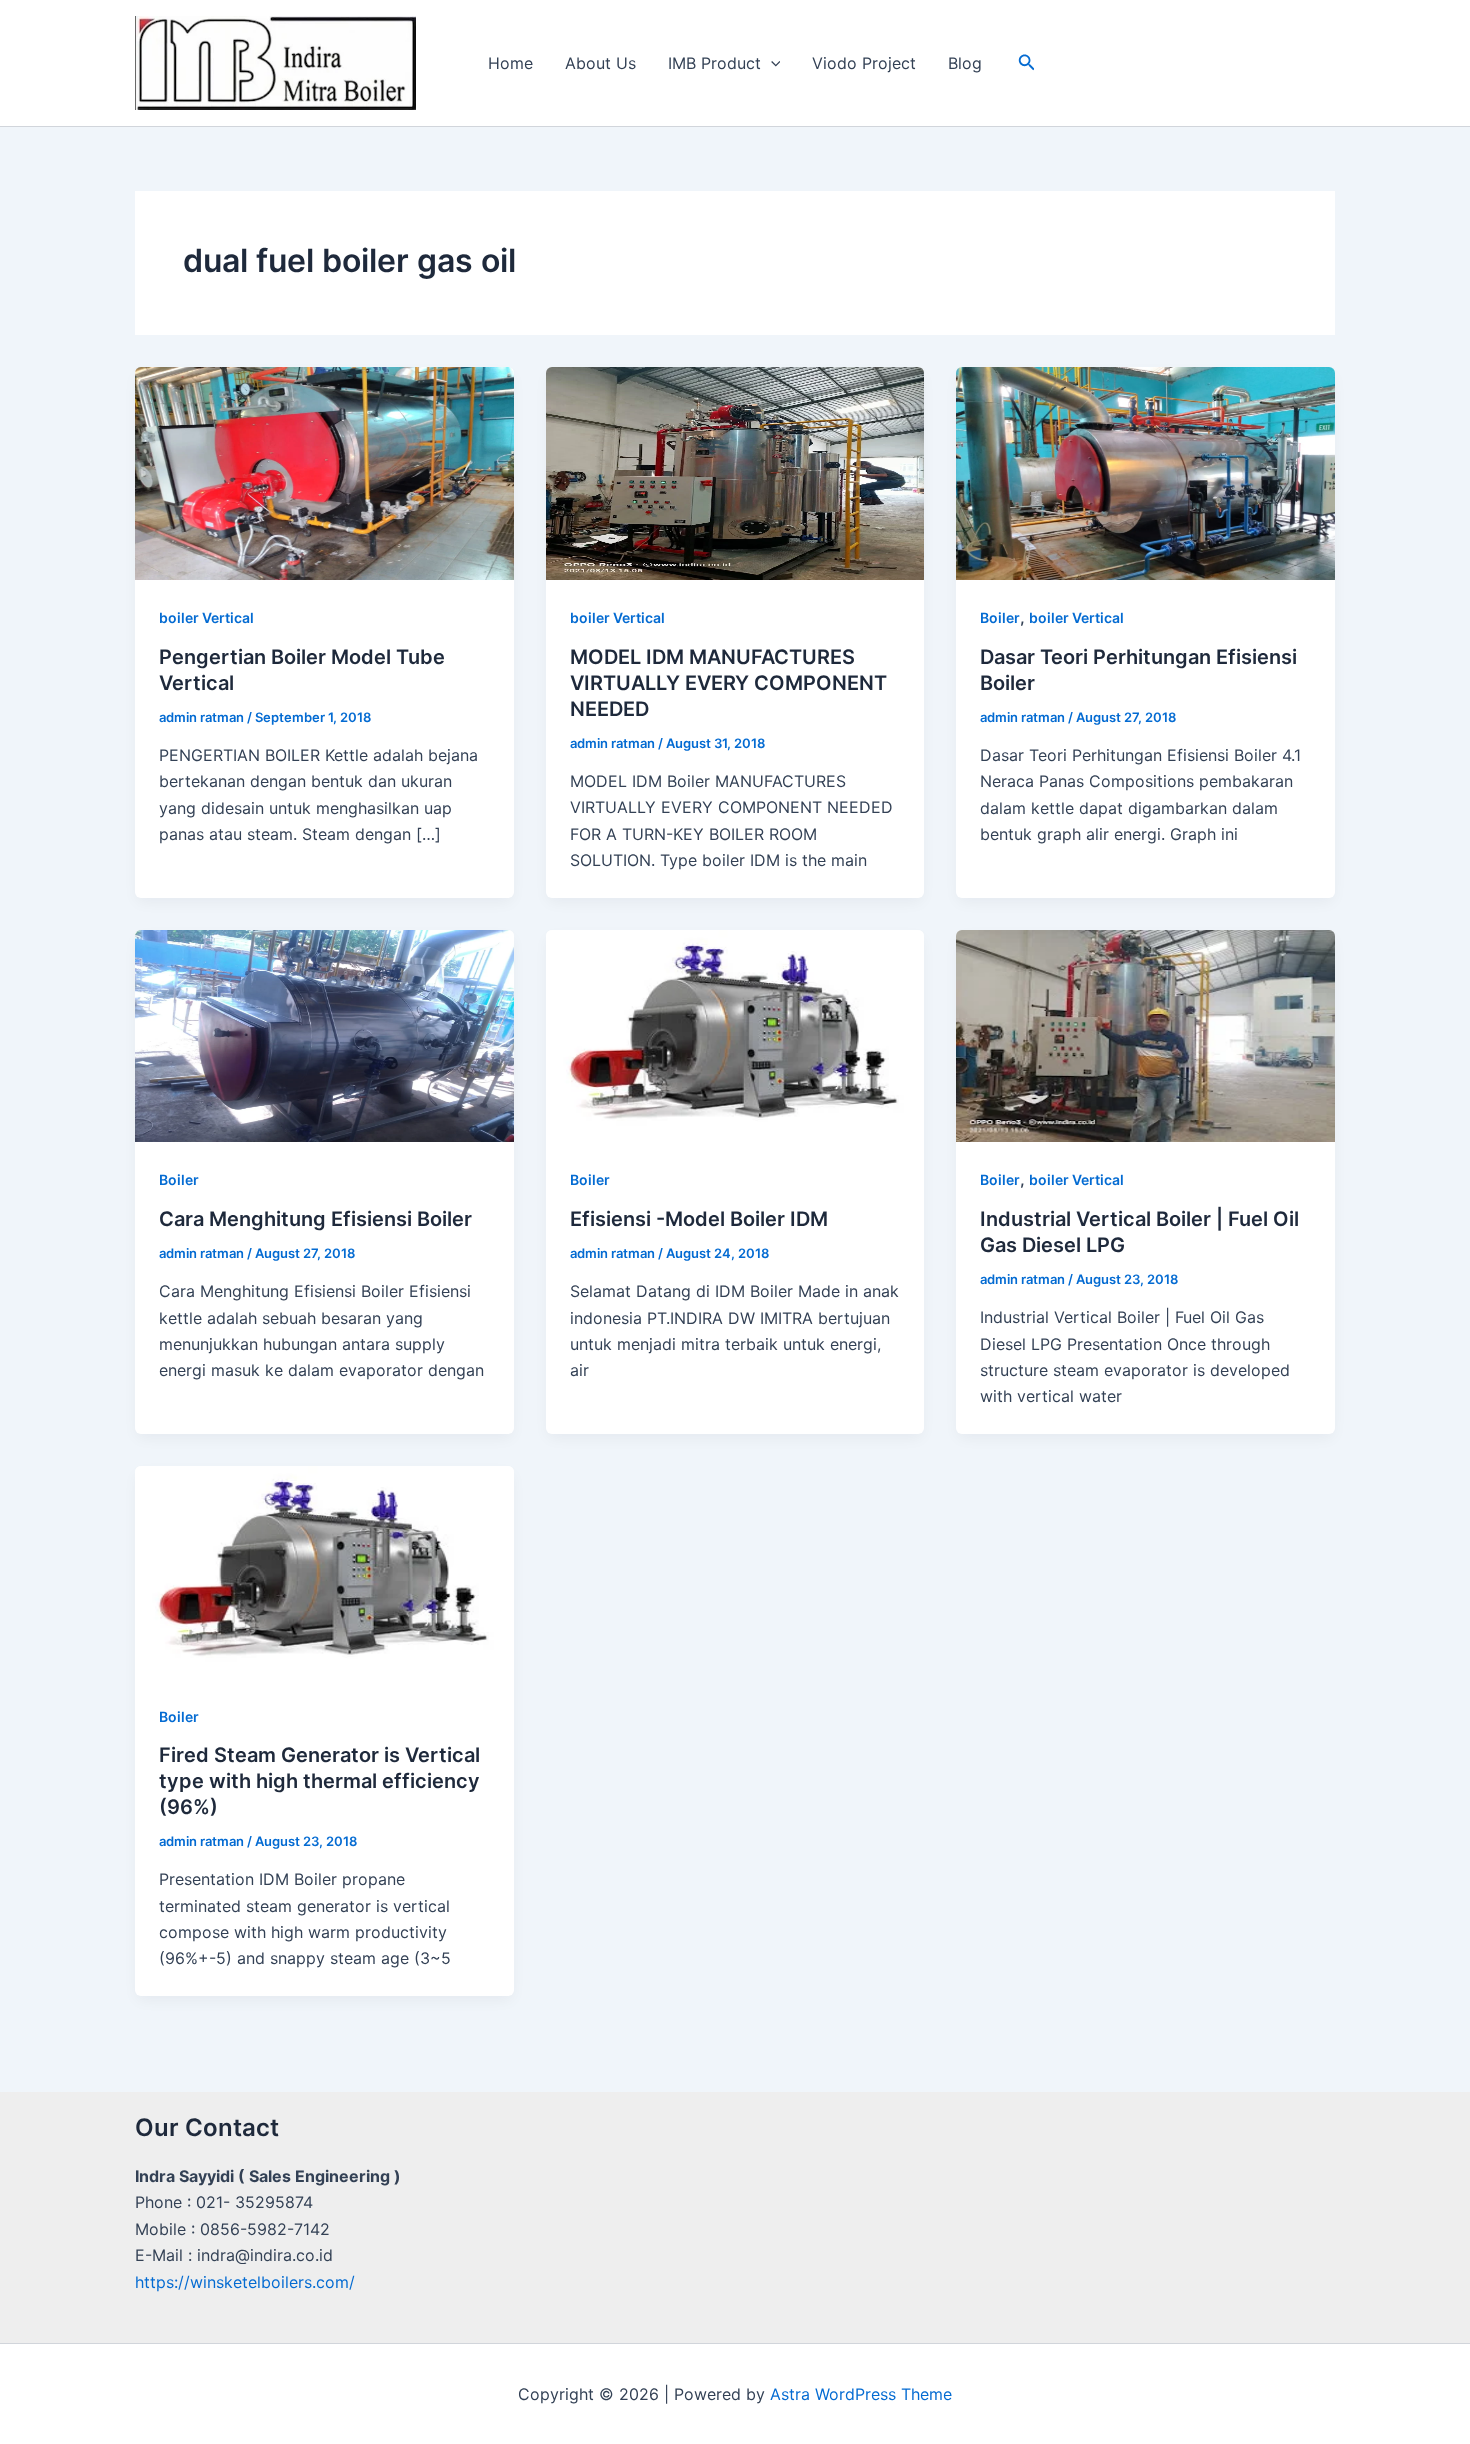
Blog (965, 63)
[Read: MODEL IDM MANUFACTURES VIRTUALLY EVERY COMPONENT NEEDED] (735, 472)
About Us (600, 63)
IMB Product (714, 63)
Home (510, 63)
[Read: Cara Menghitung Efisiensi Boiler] (324, 1034)
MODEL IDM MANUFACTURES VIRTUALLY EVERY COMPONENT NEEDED (728, 683)
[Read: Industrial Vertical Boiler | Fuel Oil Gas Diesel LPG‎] (1145, 1034)
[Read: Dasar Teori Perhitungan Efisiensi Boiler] (1145, 472)
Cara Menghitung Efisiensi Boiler (315, 1219)
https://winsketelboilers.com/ (245, 2282)
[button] (771, 63)
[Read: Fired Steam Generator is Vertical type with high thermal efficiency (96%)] (324, 1571)
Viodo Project (864, 63)
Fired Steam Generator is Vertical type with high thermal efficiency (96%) (319, 1781)
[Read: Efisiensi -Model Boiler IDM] (735, 1034)
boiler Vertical (206, 617)
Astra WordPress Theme (861, 2394)
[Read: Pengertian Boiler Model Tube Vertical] (324, 472)
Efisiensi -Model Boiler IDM (699, 1219)
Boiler (1000, 617)
